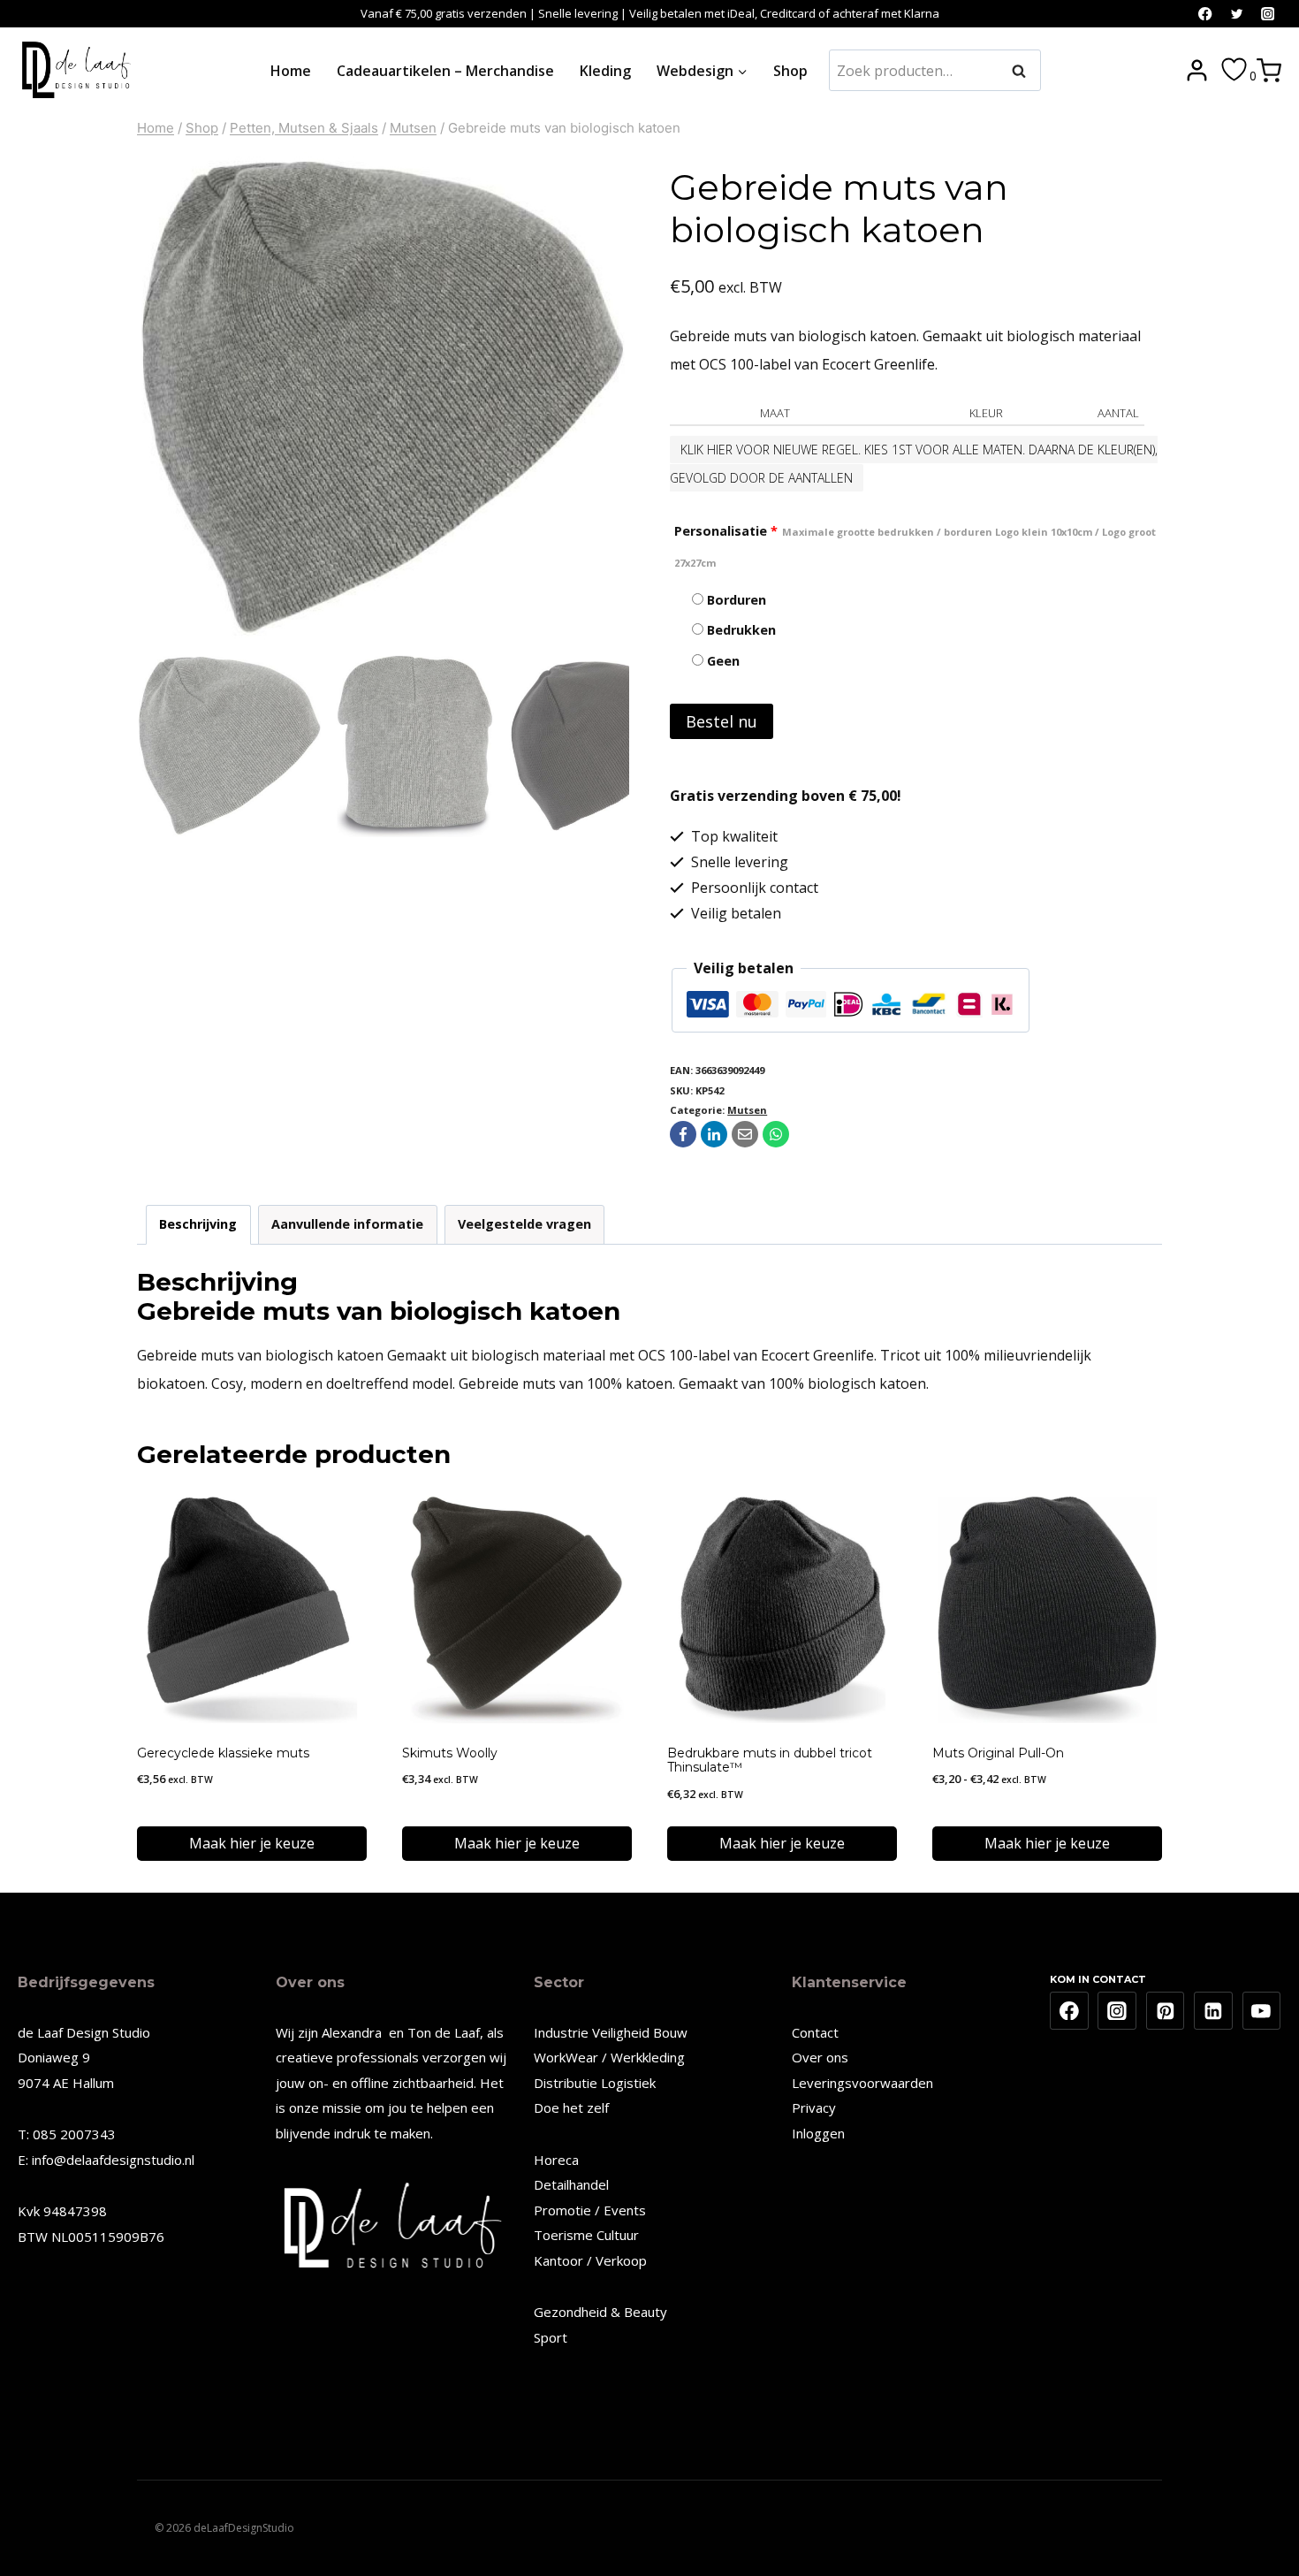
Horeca (556, 2160)
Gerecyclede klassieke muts (223, 1753)
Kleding (605, 71)
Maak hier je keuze (252, 1843)
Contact (815, 2032)
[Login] (1197, 71)
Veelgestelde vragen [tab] (524, 1224)
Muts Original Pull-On (998, 1753)
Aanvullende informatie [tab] (347, 1224)
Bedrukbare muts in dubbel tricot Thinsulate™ (770, 1761)
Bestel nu (722, 721)
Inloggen (818, 2133)
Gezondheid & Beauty (600, 2312)
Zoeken (1024, 71)
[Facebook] (1206, 14)
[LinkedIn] (714, 1134)
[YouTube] (1262, 2011)
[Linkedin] (1213, 2011)
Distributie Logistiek (595, 2083)
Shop (790, 71)
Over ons (820, 2057)
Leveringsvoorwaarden (862, 2083)
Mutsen (747, 1110)
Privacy (814, 2107)
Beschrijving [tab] (198, 1224)
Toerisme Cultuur (586, 2235)
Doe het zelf (571, 2107)
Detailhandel (571, 2184)
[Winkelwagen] (1269, 71)
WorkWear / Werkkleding (609, 2057)
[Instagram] (1268, 14)
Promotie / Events (590, 2210)
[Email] (745, 1134)
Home (291, 71)
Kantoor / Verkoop (590, 2260)
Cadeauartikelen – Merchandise (445, 71)
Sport (551, 2337)
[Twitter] (1237, 14)
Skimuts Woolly (450, 1753)
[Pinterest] (1166, 2011)
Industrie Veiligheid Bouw (611, 2032)
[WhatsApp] (776, 1134)
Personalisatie (915, 546)
